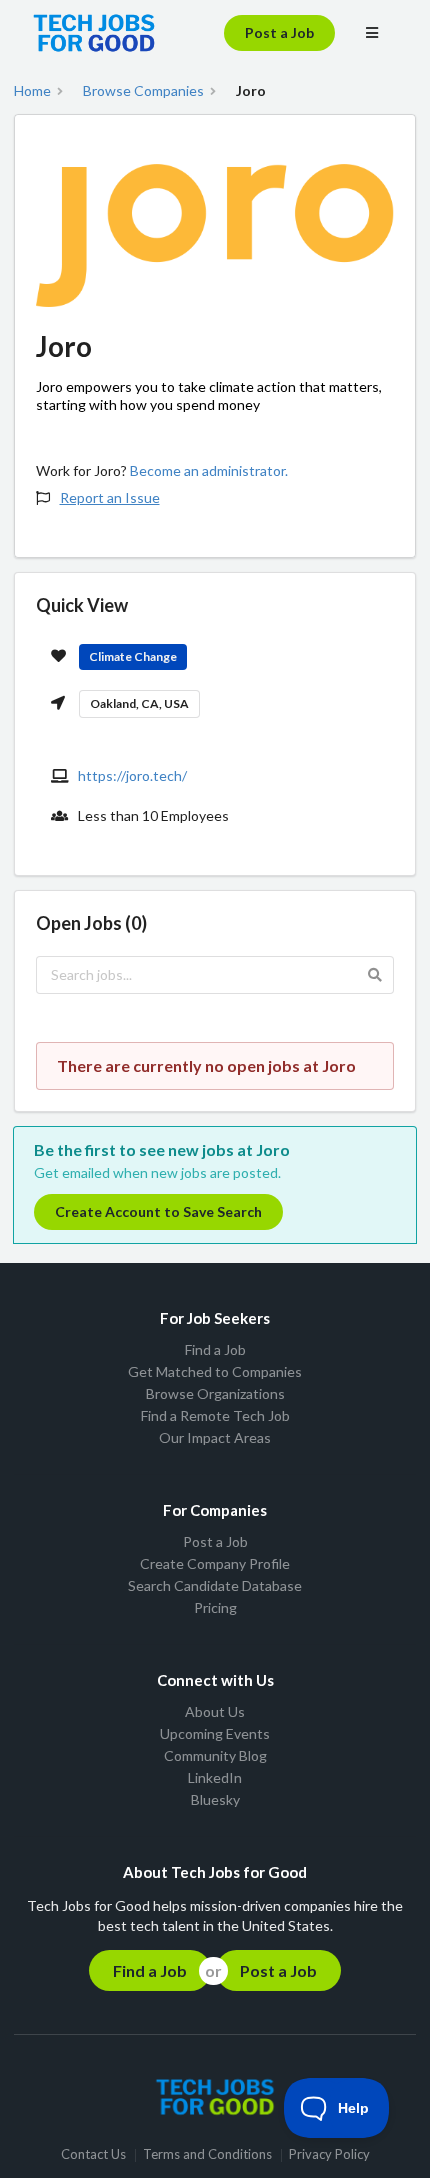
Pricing (215, 1607)
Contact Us (93, 2155)
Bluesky (215, 1799)
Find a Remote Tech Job (215, 1415)
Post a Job (279, 32)
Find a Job (215, 1350)
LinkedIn (215, 1777)
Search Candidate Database (215, 1585)
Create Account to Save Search (158, 1211)
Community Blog (215, 1755)
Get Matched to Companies (215, 1371)
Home (32, 91)
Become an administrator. (209, 470)
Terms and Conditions (207, 2155)
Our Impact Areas (215, 1437)
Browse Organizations (215, 1393)
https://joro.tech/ (132, 775)
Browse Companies (143, 91)
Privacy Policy (329, 2155)
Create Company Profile (215, 1563)
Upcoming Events (215, 1733)
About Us (215, 1712)
